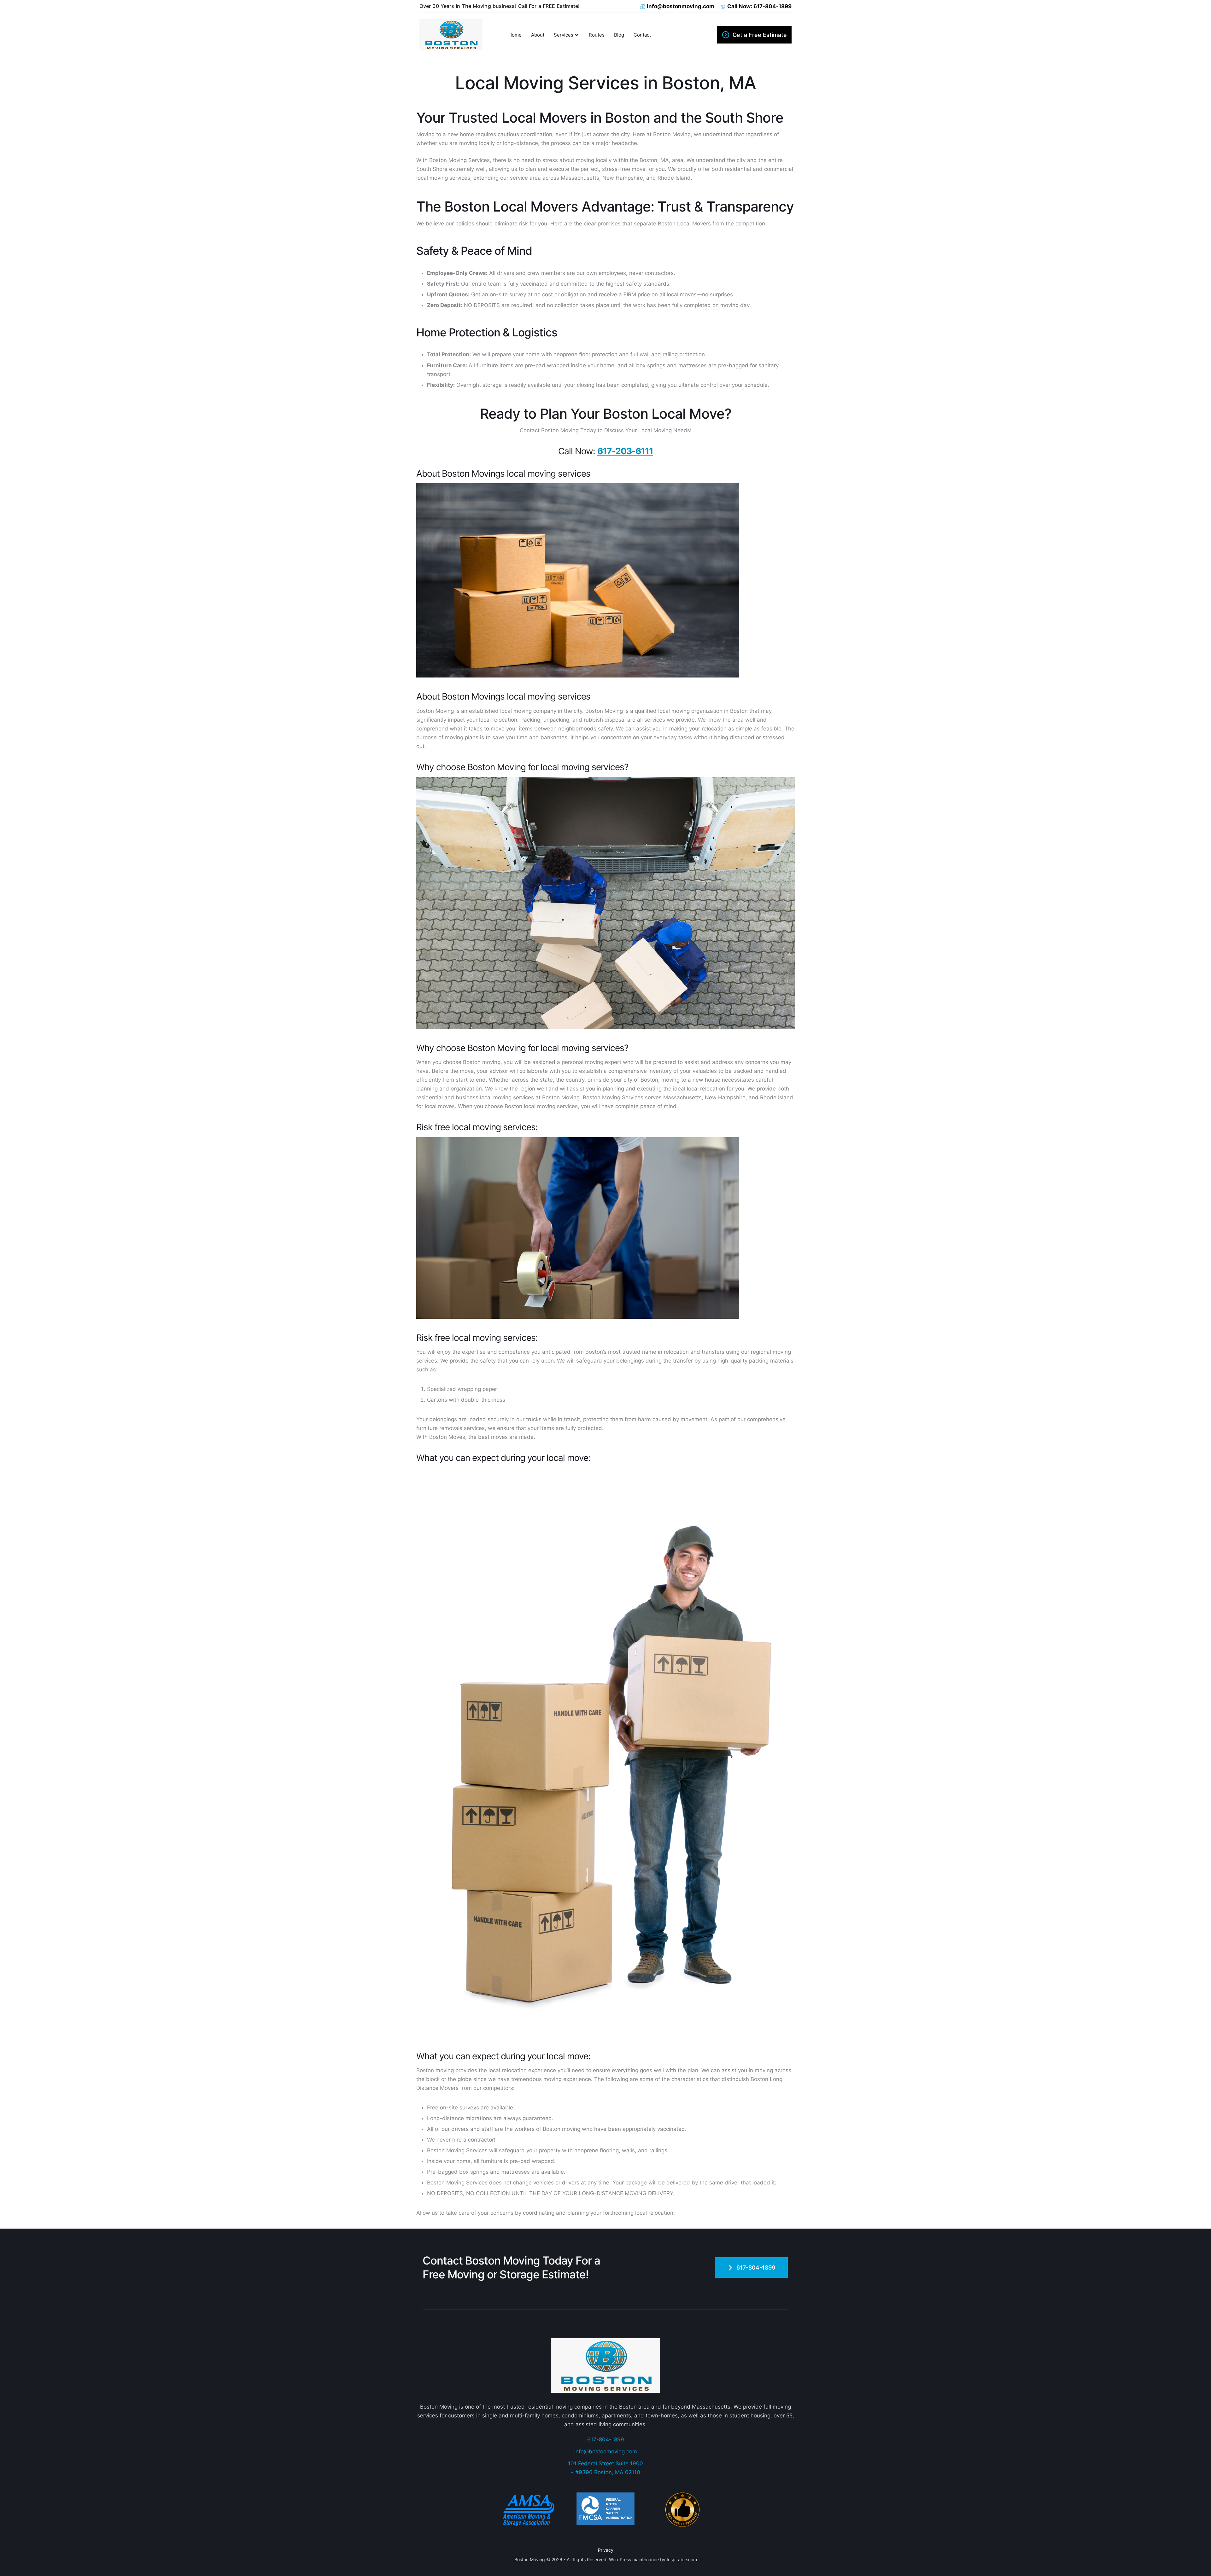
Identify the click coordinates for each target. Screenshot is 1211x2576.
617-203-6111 (625, 451)
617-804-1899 (606, 2439)
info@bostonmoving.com (606, 2451)
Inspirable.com (682, 2559)
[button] (754, 35)
